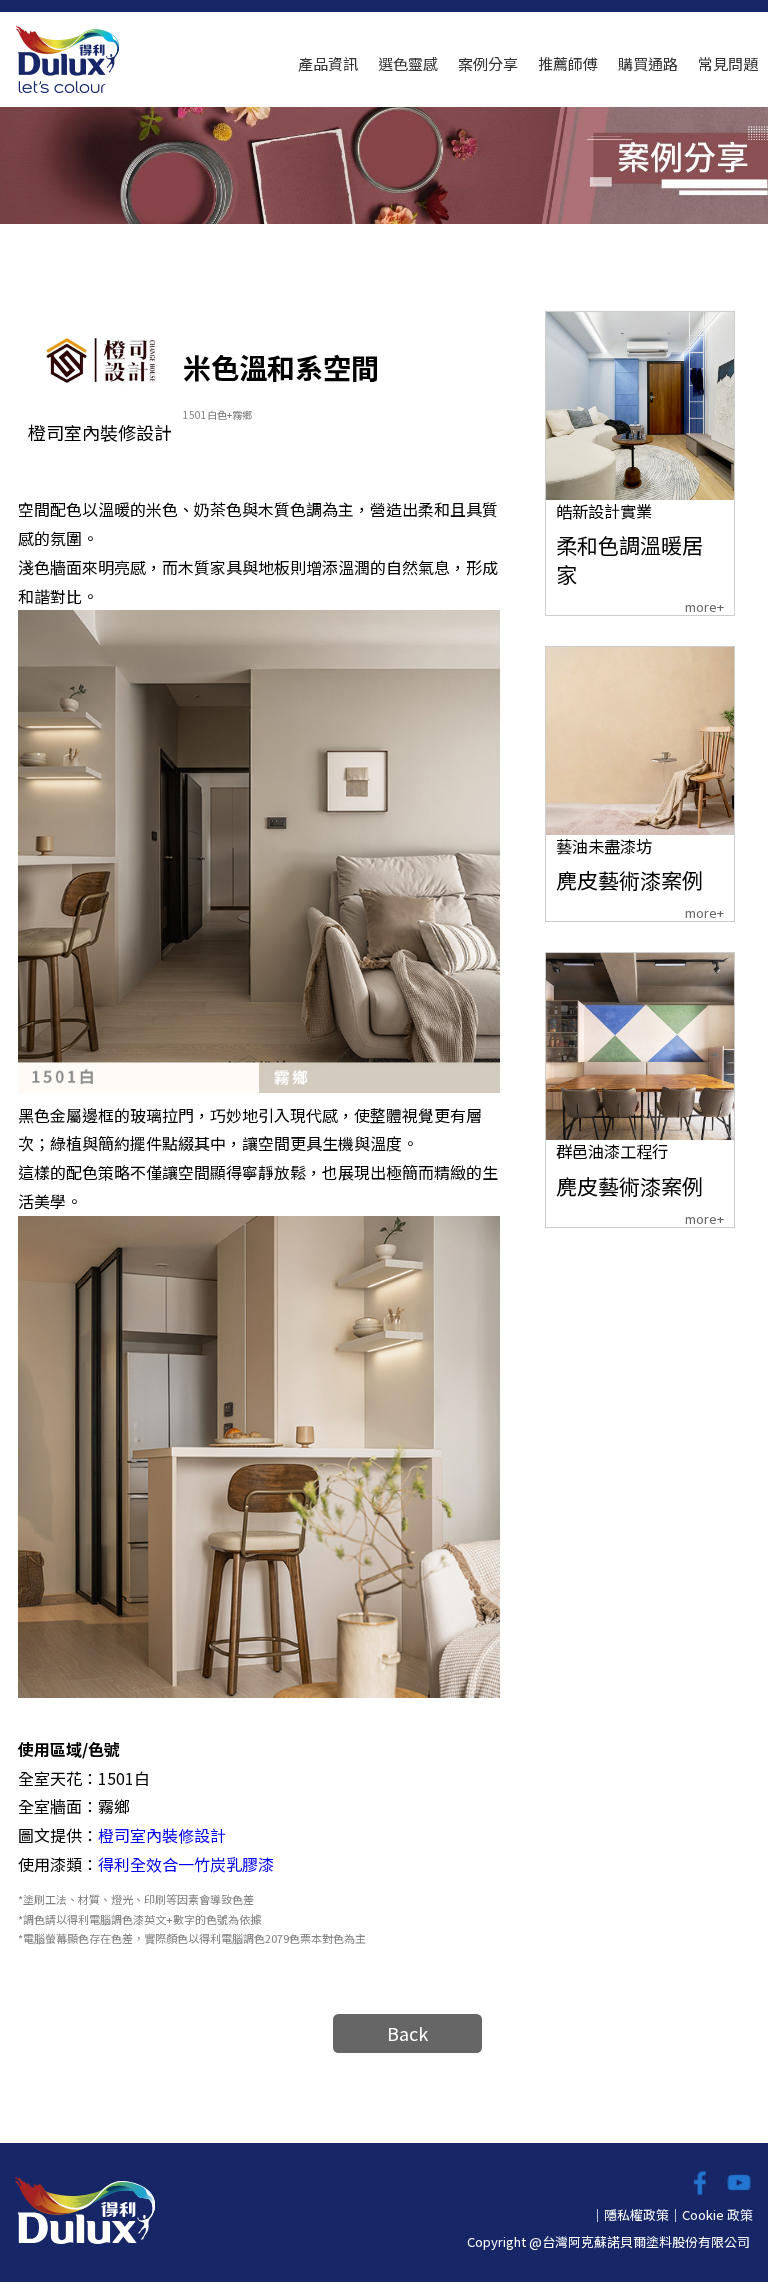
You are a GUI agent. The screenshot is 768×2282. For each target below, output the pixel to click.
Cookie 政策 (717, 2214)
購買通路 (648, 63)
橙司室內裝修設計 (162, 1835)
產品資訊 (328, 63)
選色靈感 (408, 63)
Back (407, 2033)
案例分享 (488, 63)
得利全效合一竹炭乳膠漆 (186, 1864)
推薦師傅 (568, 63)
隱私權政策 (636, 2214)
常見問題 (728, 63)
